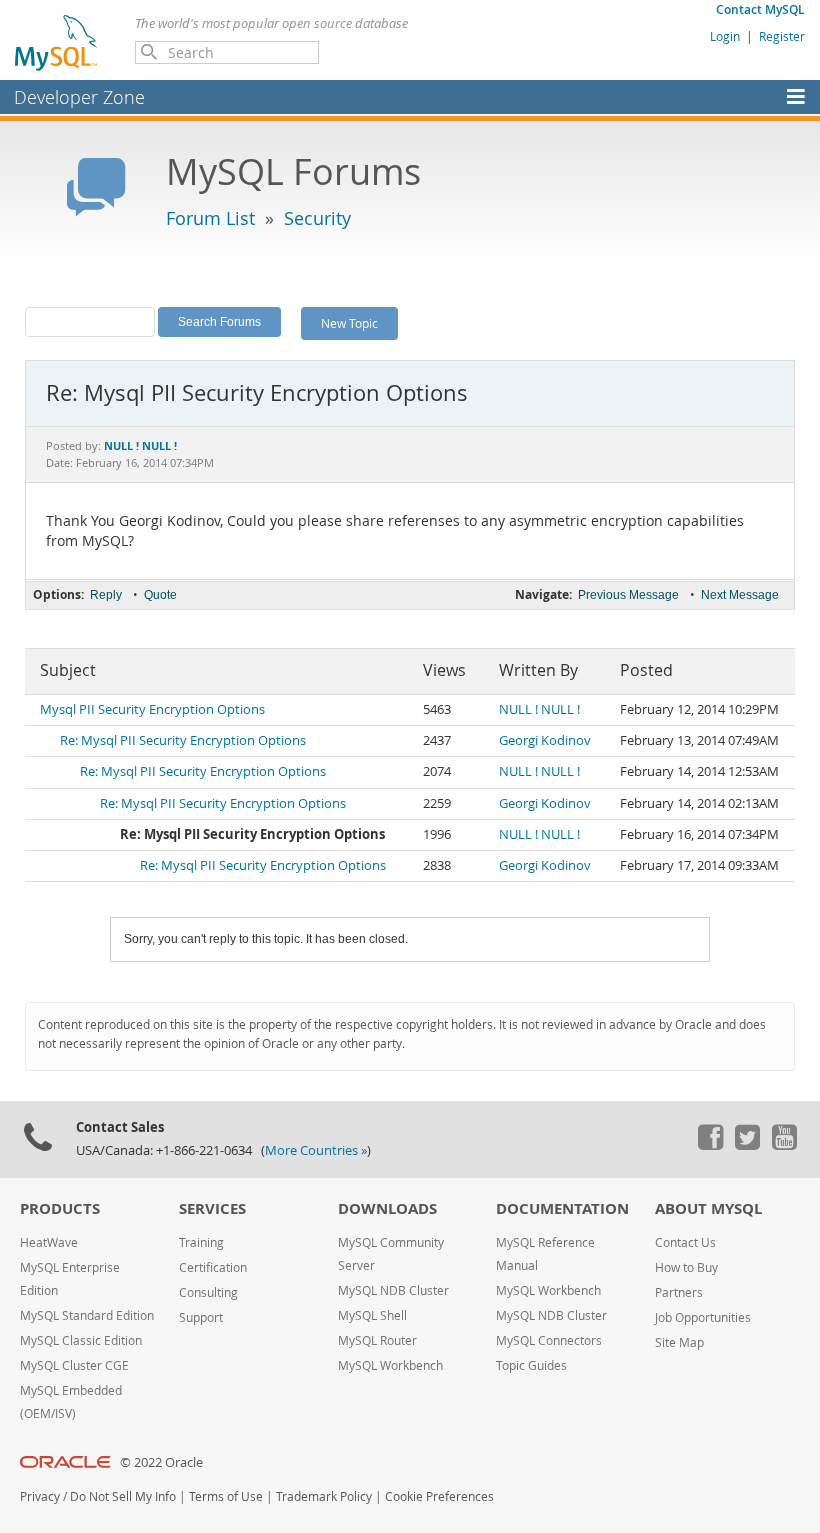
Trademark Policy (324, 1496)
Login (725, 36)
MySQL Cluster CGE (74, 1365)
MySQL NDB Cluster (393, 1290)
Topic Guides (531, 1365)
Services (212, 1208)
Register (782, 36)
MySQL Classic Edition (81, 1340)
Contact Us (685, 1242)
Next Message (740, 595)
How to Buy (686, 1267)
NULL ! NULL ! (539, 709)
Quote (160, 595)
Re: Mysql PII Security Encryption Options (183, 740)
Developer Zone (79, 97)
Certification (213, 1267)
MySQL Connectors (549, 1340)
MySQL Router (377, 1340)
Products (60, 1208)
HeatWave (49, 1242)
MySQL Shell (372, 1315)
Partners (679, 1292)
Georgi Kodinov (545, 740)
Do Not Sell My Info (123, 1496)
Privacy (40, 1496)
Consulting (208, 1292)
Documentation (562, 1208)
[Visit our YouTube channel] (784, 1145)
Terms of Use (226, 1496)
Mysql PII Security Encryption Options (152, 709)
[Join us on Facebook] (710, 1145)
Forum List (210, 218)
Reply (106, 595)
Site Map (679, 1342)
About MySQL (708, 1208)
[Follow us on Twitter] (747, 1145)
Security (317, 218)
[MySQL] (57, 42)
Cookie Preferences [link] (439, 1496)
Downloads (387, 1208)
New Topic (349, 323)
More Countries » (316, 1150)
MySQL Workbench (390, 1365)
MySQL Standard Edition (87, 1315)
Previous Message (628, 595)
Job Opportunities (703, 1317)
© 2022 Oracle (161, 1462)
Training (201, 1242)
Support (201, 1317)
